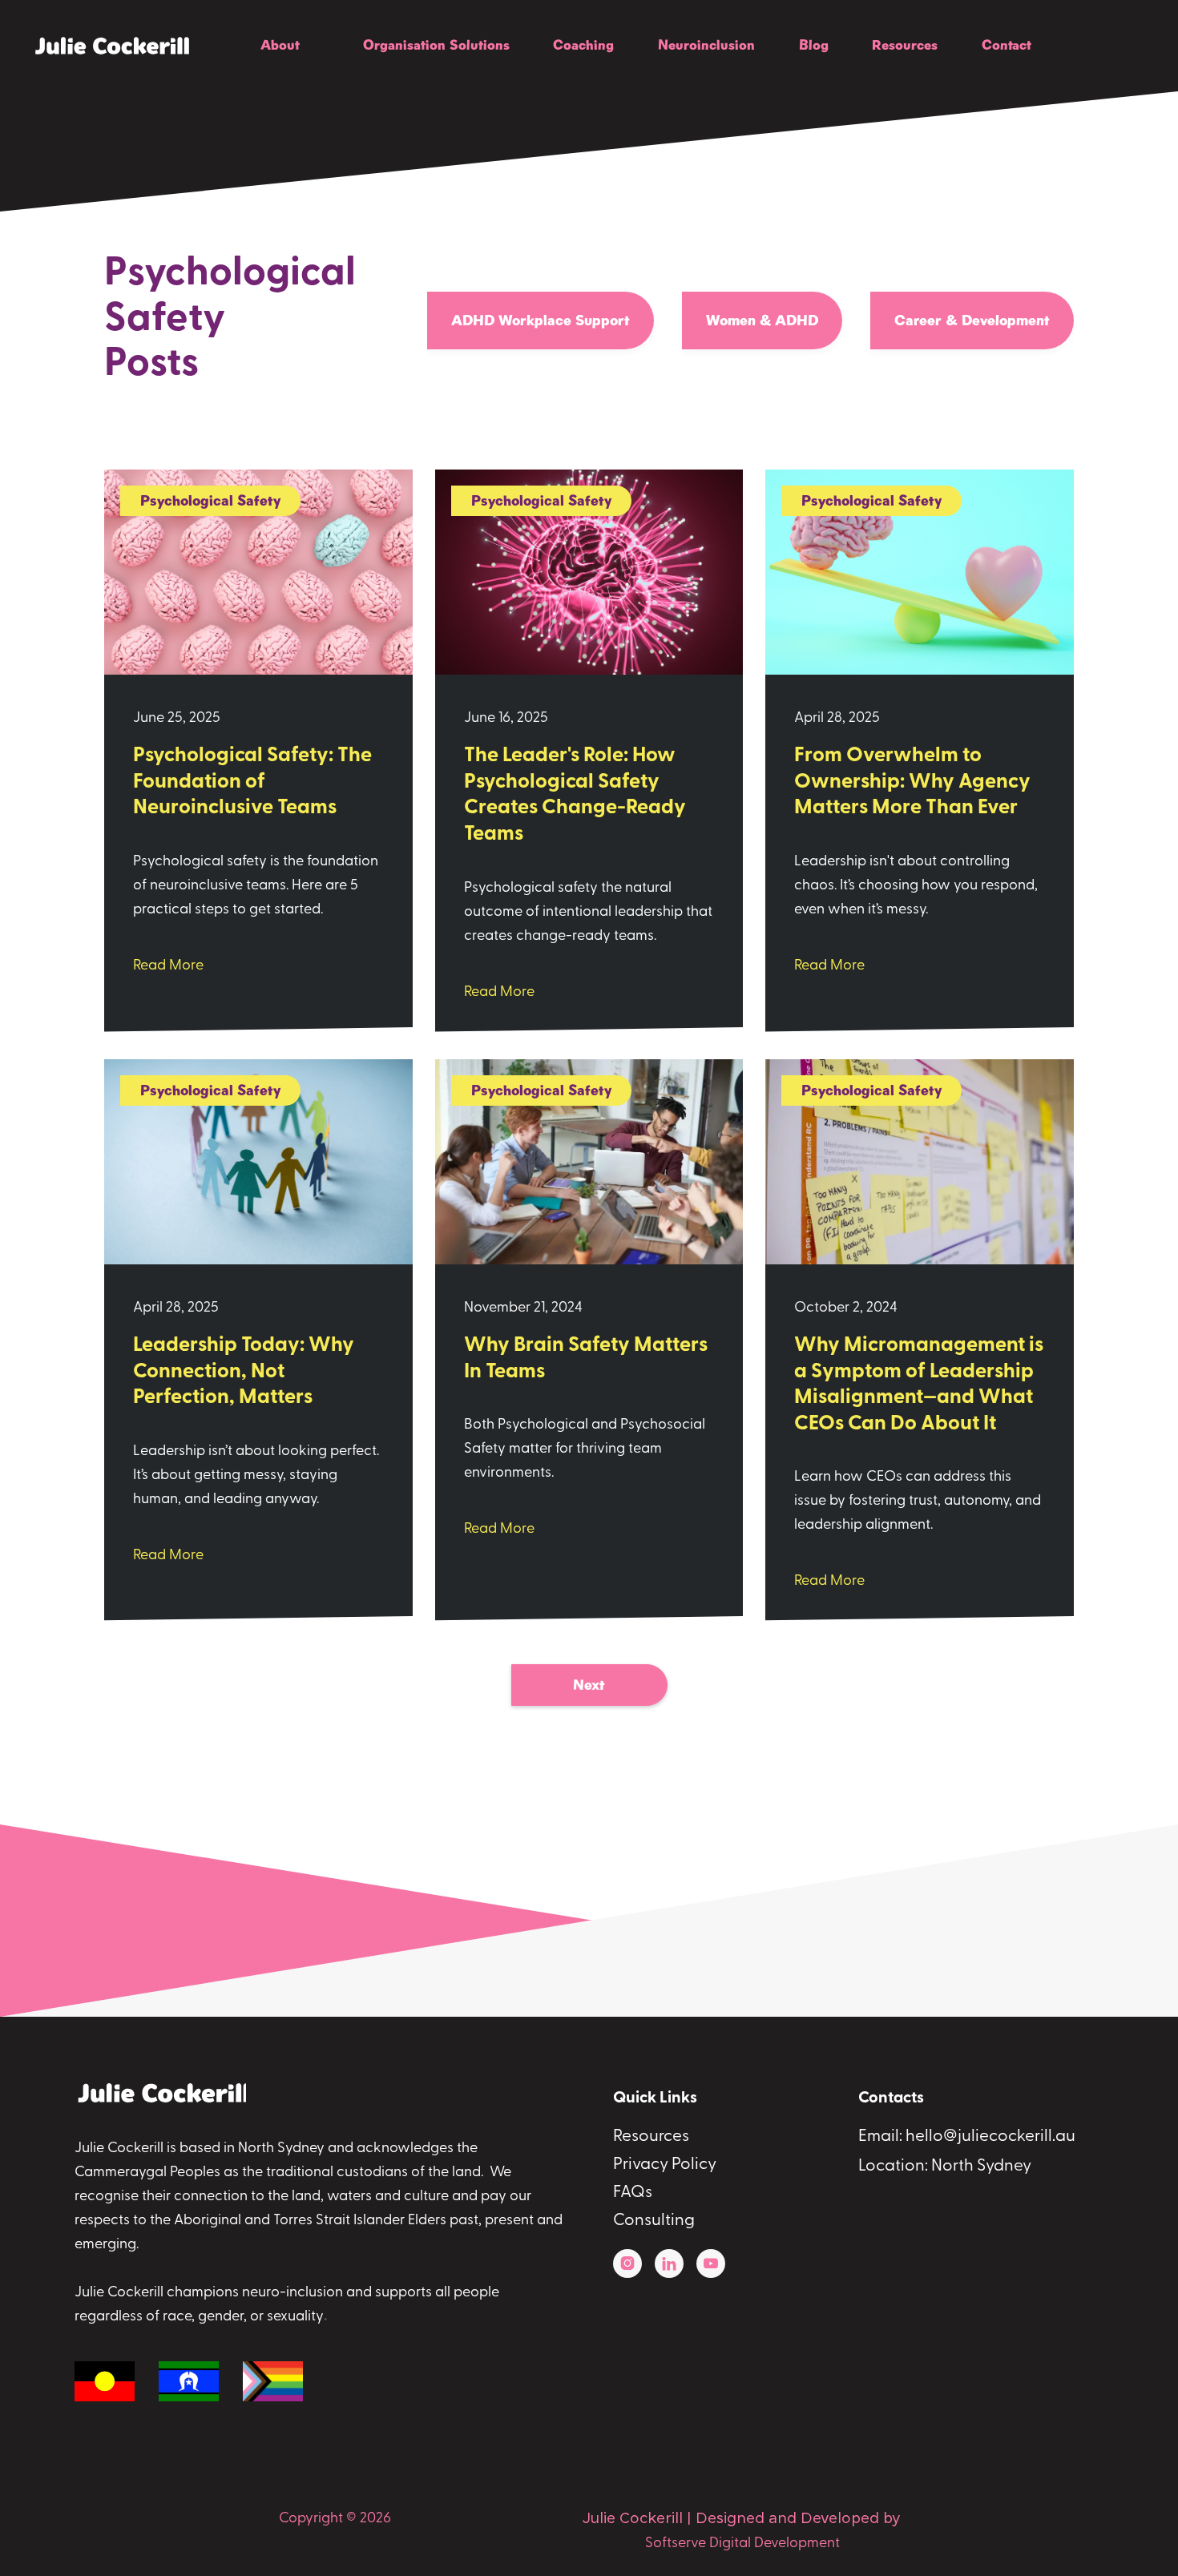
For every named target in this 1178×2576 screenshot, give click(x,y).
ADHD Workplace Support (541, 320)
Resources (905, 45)
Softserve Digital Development (742, 2544)
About (280, 45)
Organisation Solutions (436, 45)
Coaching (583, 45)
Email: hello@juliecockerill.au (967, 2137)
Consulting (654, 2221)
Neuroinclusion (706, 45)
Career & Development (972, 320)
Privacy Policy (665, 2165)
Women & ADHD (762, 320)
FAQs (633, 2193)
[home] (95, 46)
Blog (814, 45)
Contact (1007, 45)
